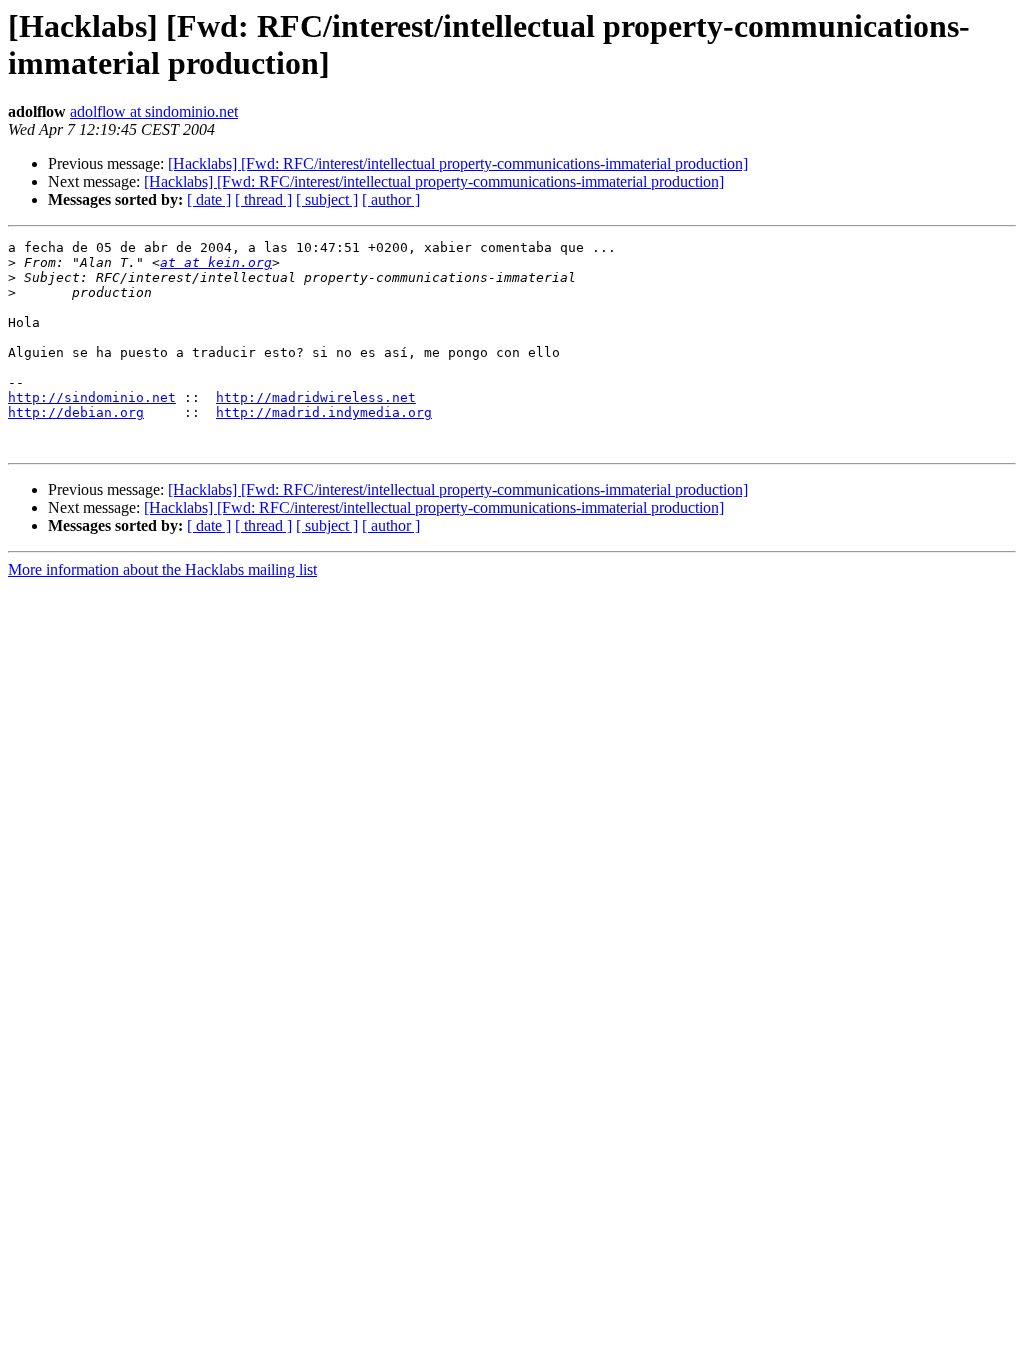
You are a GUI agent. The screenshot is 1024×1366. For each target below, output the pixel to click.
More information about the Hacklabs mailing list (162, 569)
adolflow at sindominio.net (154, 111)
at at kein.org (216, 262)
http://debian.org (76, 412)
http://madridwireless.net (316, 397)
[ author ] (391, 199)
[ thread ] (263, 199)
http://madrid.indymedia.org (324, 412)
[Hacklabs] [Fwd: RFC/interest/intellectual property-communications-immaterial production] (458, 163)
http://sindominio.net (92, 397)
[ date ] (209, 199)
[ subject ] (327, 199)
